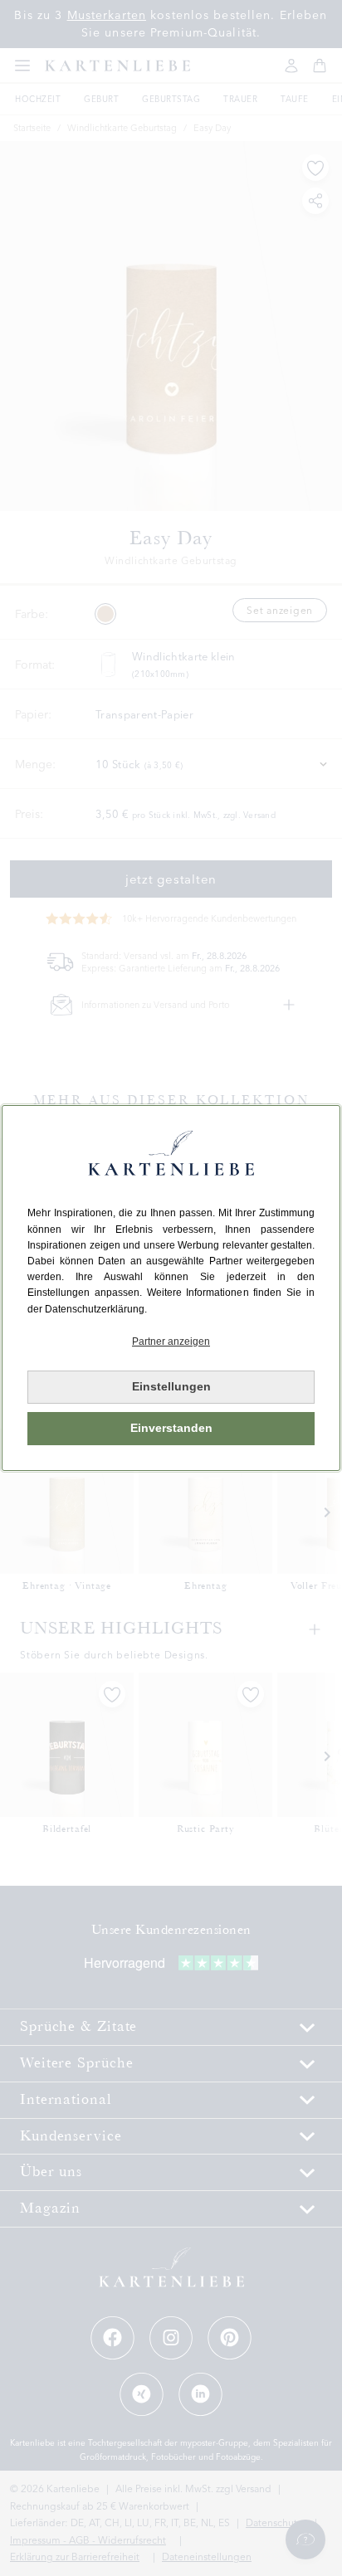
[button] (171, 1342)
